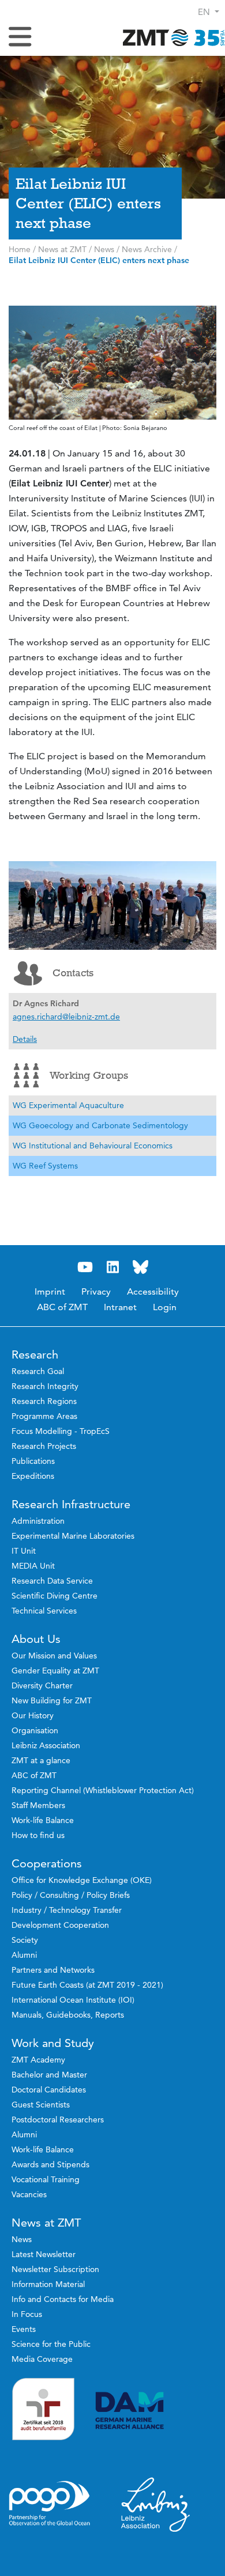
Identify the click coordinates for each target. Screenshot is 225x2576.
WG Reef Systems (45, 1166)
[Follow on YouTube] (85, 1267)
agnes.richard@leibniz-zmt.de (66, 1017)
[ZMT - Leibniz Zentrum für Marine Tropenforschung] (170, 37)
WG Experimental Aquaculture (68, 1105)
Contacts (73, 973)
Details (25, 1039)
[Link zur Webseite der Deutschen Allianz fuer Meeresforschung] (156, 2411)
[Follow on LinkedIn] (112, 1267)
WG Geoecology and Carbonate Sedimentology (100, 1125)
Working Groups (89, 1075)
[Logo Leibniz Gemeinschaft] (156, 2504)
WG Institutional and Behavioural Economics (93, 1146)
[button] (209, 12)
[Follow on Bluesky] (140, 1267)
